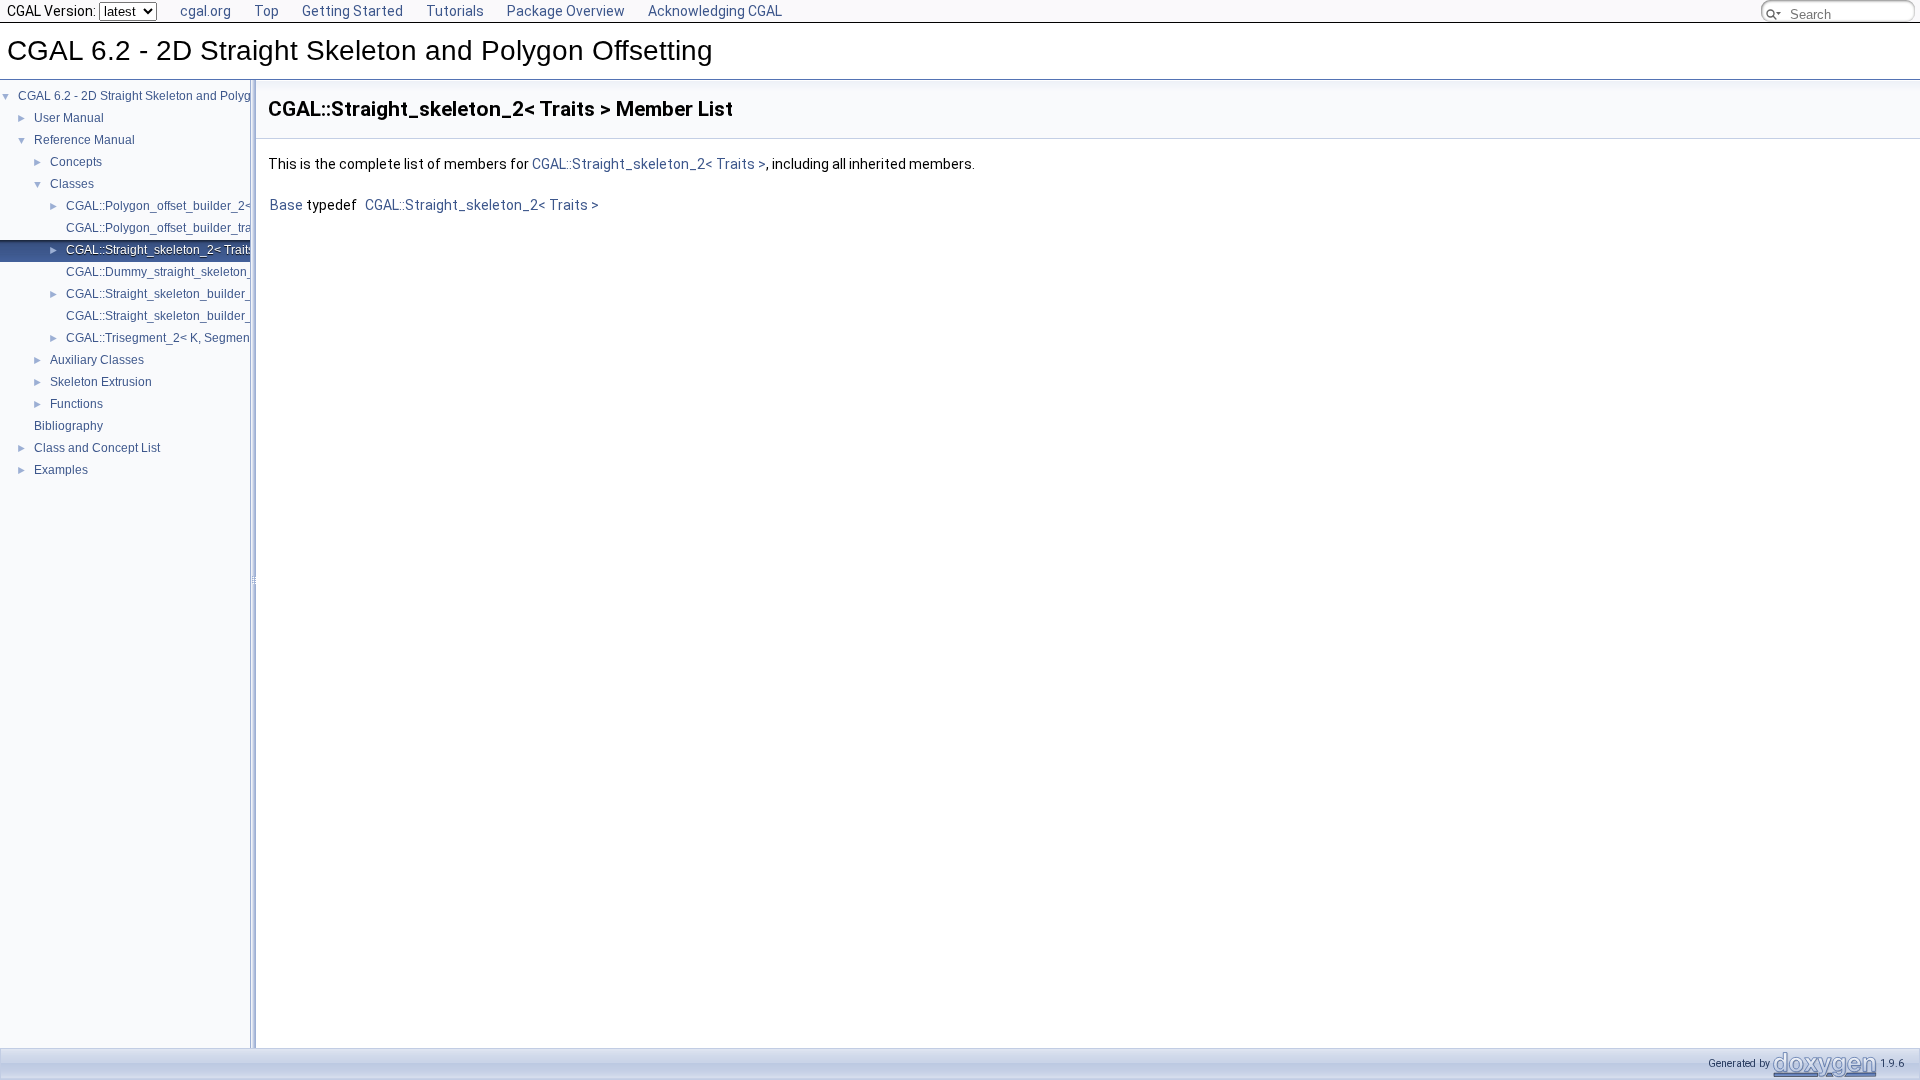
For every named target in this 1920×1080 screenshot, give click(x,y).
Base (286, 205)
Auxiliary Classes (97, 360)
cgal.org (205, 11)
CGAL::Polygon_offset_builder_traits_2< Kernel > (200, 228)
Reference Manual (84, 140)
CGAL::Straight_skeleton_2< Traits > (165, 250)
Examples (61, 470)
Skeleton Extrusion (101, 382)
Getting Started (352, 11)
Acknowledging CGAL (715, 11)
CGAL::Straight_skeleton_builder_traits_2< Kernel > (207, 316)
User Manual (69, 118)
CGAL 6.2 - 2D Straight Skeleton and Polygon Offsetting (168, 96)
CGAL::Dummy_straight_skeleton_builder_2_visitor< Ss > (222, 272)
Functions (76, 404)
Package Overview (566, 11)
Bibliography (68, 426)
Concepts (76, 162)
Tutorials (455, 11)
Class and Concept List (97, 448)
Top (266, 11)
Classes (72, 184)
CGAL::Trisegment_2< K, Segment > (164, 338)
